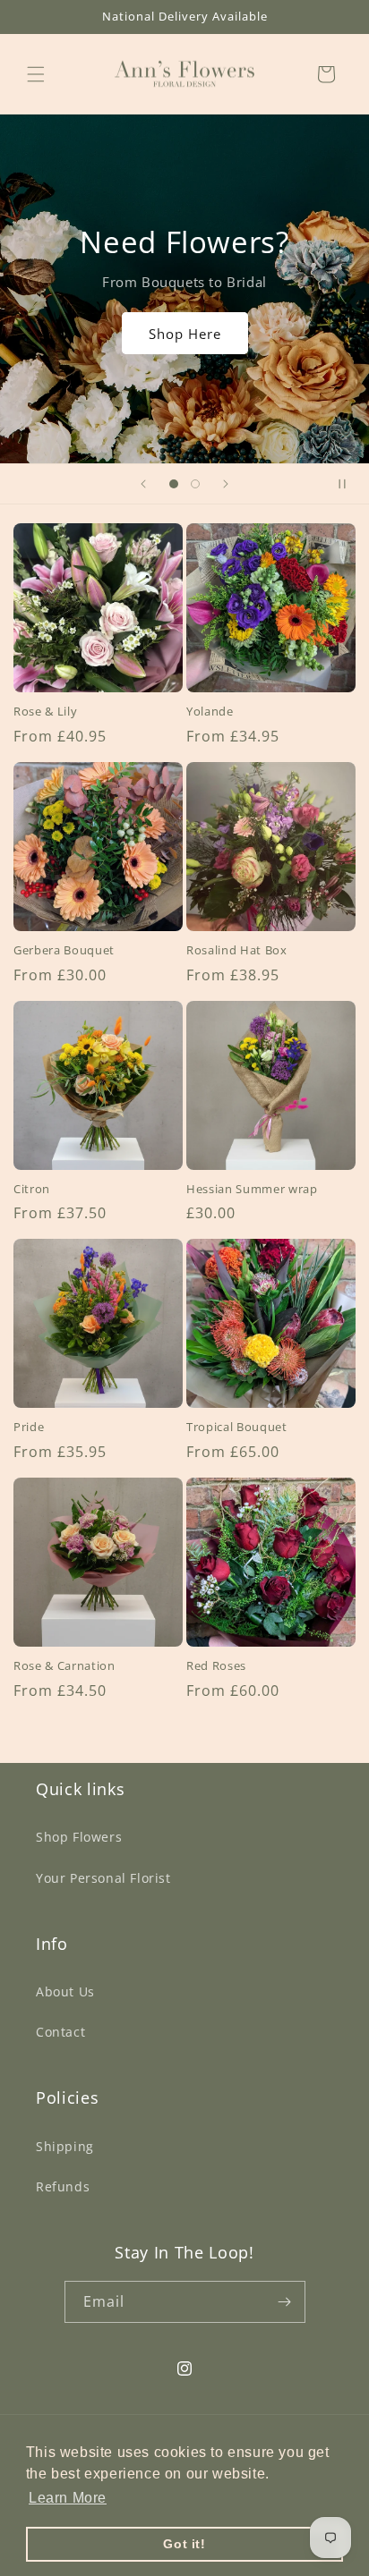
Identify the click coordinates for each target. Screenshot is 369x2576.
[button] (36, 74)
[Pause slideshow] (349, 484)
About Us (65, 1991)
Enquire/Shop (184, 326)
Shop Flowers (79, 1837)
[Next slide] (226, 484)
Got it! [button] (184, 2544)
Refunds (63, 2186)
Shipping (65, 2146)
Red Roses (216, 1666)
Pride (29, 1427)
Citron (32, 1189)
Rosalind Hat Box (237, 950)
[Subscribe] (285, 2302)
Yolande (210, 712)
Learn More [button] (68, 2498)
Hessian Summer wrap (252, 1189)
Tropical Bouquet (237, 1427)
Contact (60, 2032)
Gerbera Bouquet (64, 950)
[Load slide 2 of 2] (195, 484)
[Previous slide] (143, 484)
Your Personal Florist (103, 1878)
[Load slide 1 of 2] (174, 484)
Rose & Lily (45, 712)
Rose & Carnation (64, 1666)
